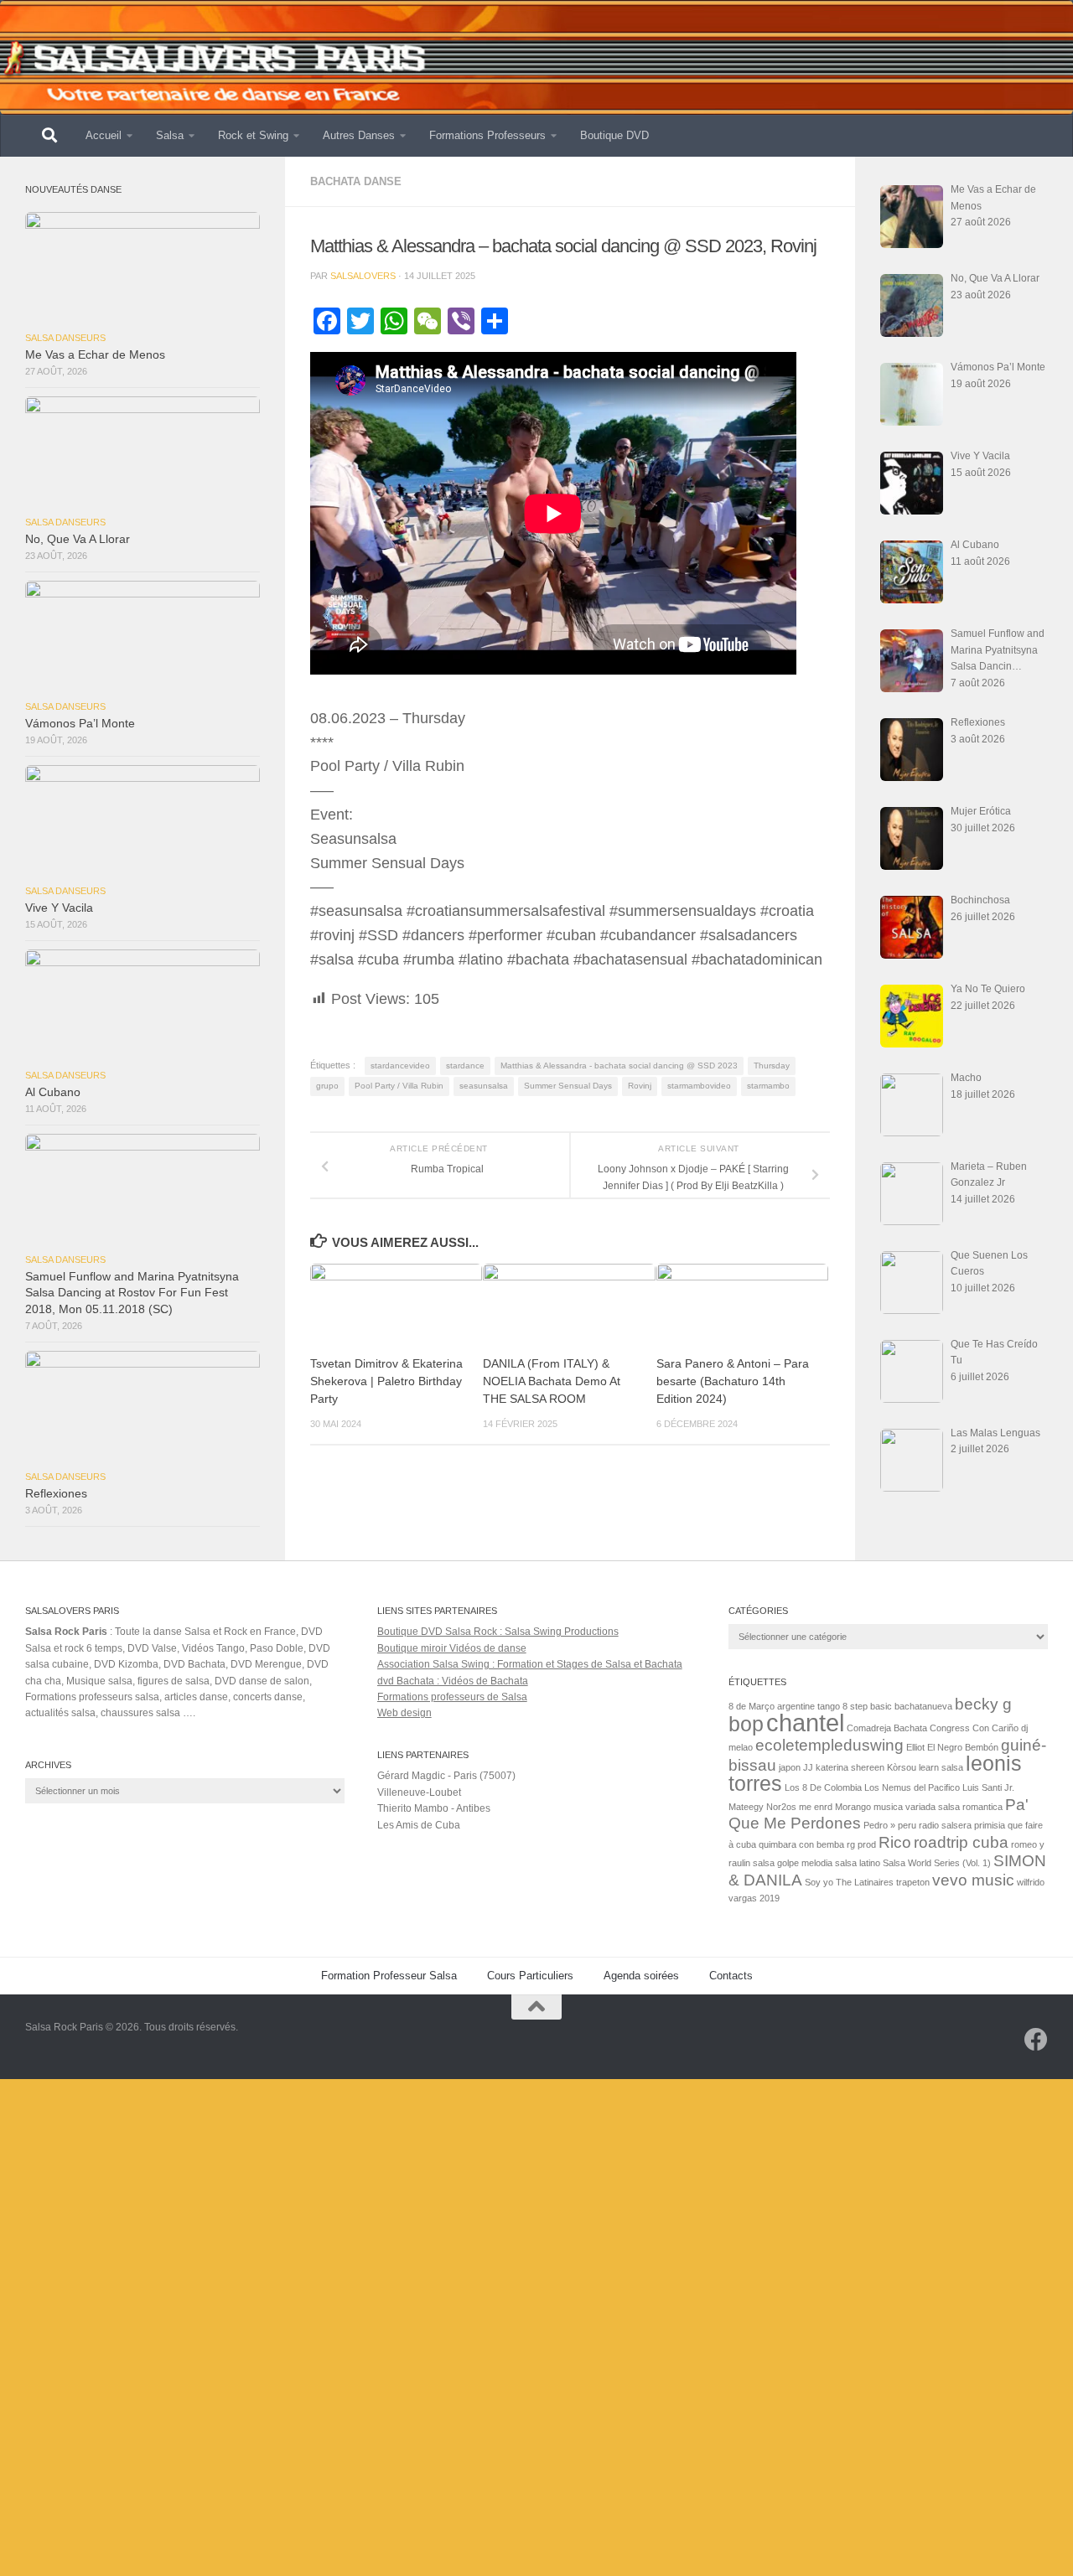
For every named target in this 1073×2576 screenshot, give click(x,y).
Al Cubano (53, 1092)
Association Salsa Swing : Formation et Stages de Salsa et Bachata (530, 1664)
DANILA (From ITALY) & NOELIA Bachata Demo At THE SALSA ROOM (552, 1381)
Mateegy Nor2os (762, 1807)
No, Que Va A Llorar (78, 539)
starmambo (768, 1086)
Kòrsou (902, 1767)
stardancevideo (400, 1066)
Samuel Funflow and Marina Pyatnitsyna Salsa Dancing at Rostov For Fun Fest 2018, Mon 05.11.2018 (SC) (132, 1293)
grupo (327, 1086)
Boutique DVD (614, 135)
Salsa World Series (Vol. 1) (937, 1863)
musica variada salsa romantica (938, 1807)
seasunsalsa (484, 1086)
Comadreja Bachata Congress (908, 1728)
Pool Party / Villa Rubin (399, 1086)
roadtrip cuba (961, 1842)
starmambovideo (699, 1086)
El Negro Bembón (963, 1747)
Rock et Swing (253, 135)
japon (790, 1767)
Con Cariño (995, 1728)
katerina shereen (850, 1767)
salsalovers (363, 276)
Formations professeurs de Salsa (452, 1697)
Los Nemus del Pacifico (912, 1787)
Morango (853, 1807)
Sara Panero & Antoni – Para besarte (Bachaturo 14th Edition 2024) (733, 1381)
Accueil (104, 135)
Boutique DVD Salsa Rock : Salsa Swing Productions (498, 1632)
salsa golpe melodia (793, 1863)
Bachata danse (356, 181)
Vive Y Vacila (59, 908)
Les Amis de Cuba (419, 1825)
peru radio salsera (935, 1825)
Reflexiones (56, 1494)
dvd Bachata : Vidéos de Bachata (453, 1681)
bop (746, 1724)
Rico (895, 1842)
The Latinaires (865, 1882)
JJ (808, 1767)
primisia (990, 1825)
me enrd (816, 1807)
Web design (404, 1713)
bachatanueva (923, 1706)
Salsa (170, 135)
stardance (465, 1066)
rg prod (861, 1844)
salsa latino (858, 1863)
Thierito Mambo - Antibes (434, 1808)
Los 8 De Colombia (823, 1787)
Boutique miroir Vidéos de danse (452, 1648)
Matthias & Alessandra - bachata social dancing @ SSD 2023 (619, 1066)
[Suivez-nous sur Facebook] (1036, 2040)
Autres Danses (359, 135)
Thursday (772, 1066)
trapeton (913, 1882)
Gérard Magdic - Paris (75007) (446, 1776)
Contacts (731, 1976)
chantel (805, 1723)
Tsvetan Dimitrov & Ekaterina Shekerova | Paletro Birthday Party (386, 1381)
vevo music (973, 1880)
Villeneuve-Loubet (419, 1792)
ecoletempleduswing (829, 1745)
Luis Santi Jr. (988, 1787)
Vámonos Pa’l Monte (80, 724)
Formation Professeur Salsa (389, 1976)
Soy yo (819, 1882)
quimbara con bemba (801, 1844)
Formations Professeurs (487, 135)
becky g (983, 1704)
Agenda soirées (641, 1976)
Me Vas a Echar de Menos (95, 355)
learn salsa (941, 1767)
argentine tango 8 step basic (835, 1706)
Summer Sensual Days (568, 1086)
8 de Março (752, 1706)
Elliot (915, 1747)
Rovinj (640, 1086)
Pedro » (879, 1825)
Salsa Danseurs (65, 338)
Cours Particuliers (530, 1976)
